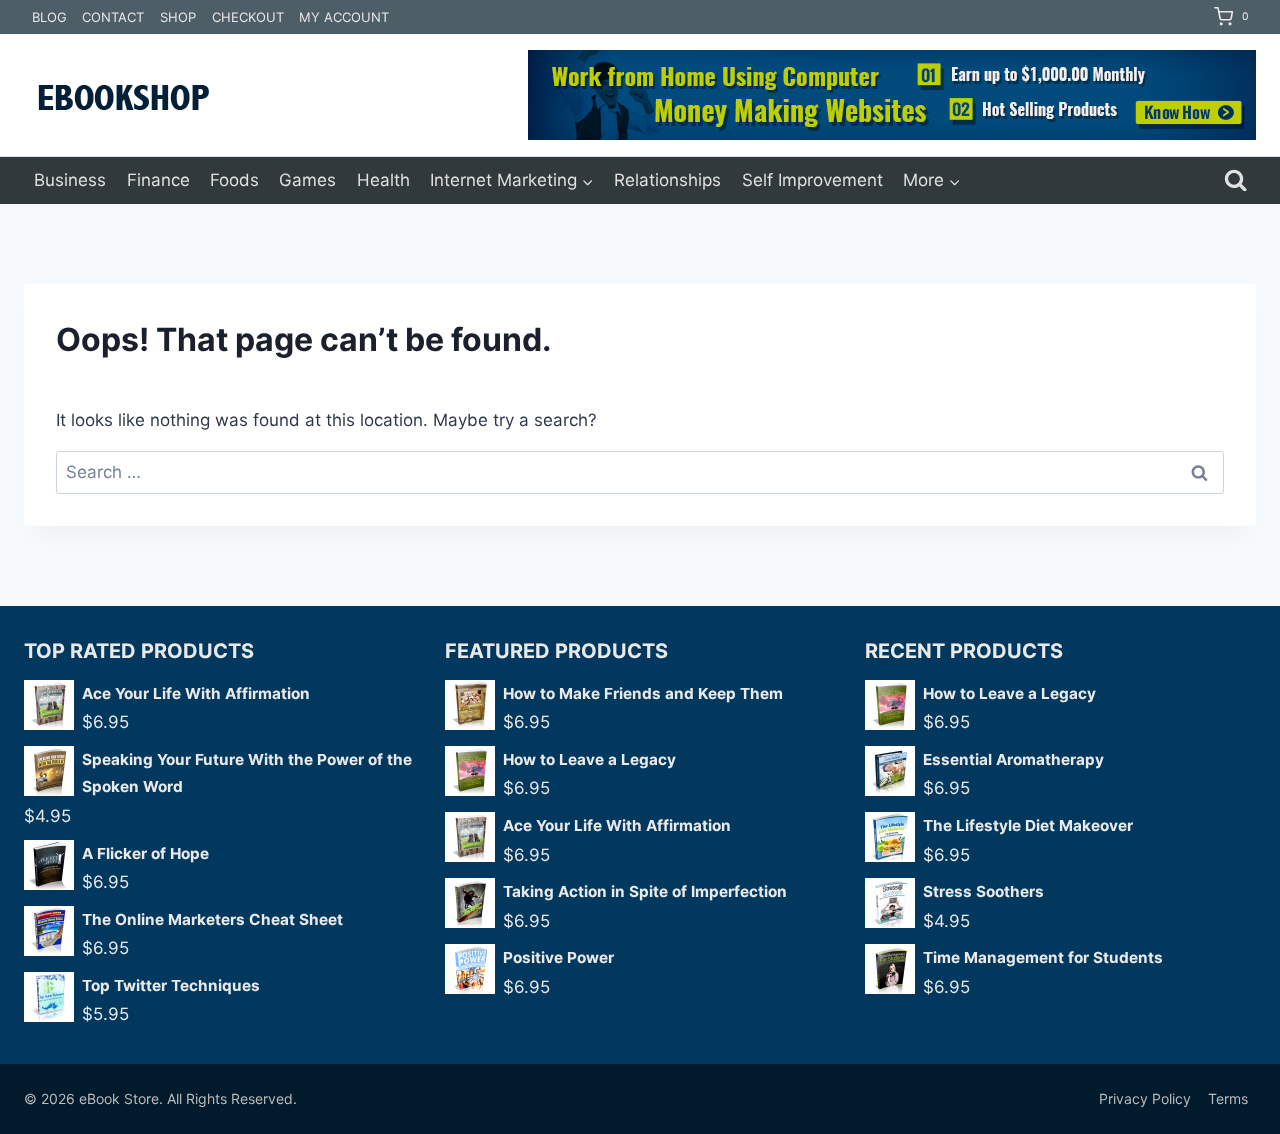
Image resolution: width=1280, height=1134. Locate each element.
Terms (1228, 1098)
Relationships (667, 180)
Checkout (248, 17)
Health (383, 180)
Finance (158, 180)
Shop (178, 17)
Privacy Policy (1145, 1098)
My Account (344, 17)
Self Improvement (812, 180)
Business (70, 180)
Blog (49, 17)
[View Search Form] (1235, 180)
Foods (234, 180)
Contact (113, 17)
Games (307, 180)
